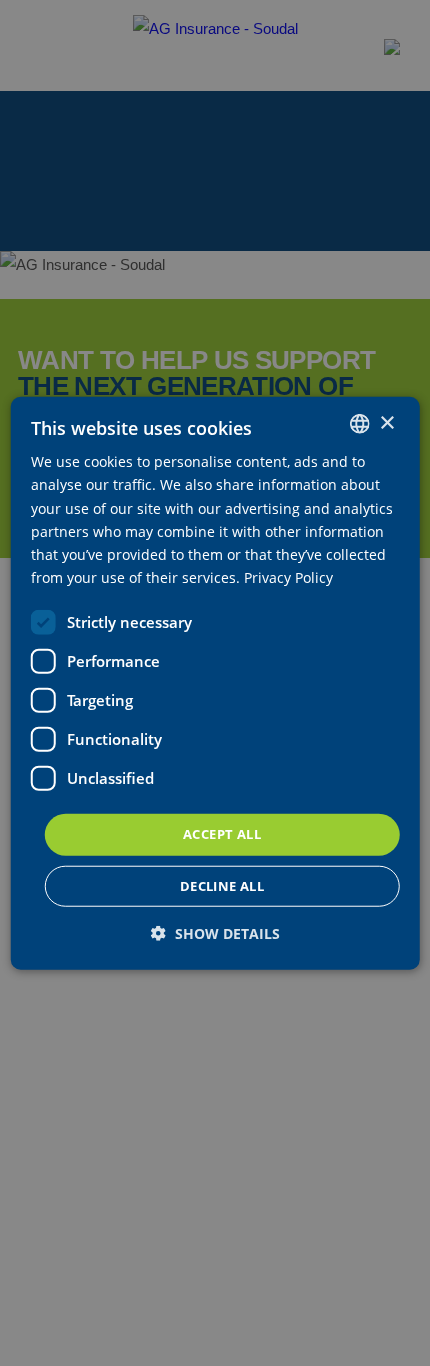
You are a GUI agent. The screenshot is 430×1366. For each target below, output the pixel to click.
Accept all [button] (222, 834)
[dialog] (215, 683)
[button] (215, 932)
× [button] (386, 422)
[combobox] (359, 424)
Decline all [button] (222, 885)
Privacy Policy (288, 577)
